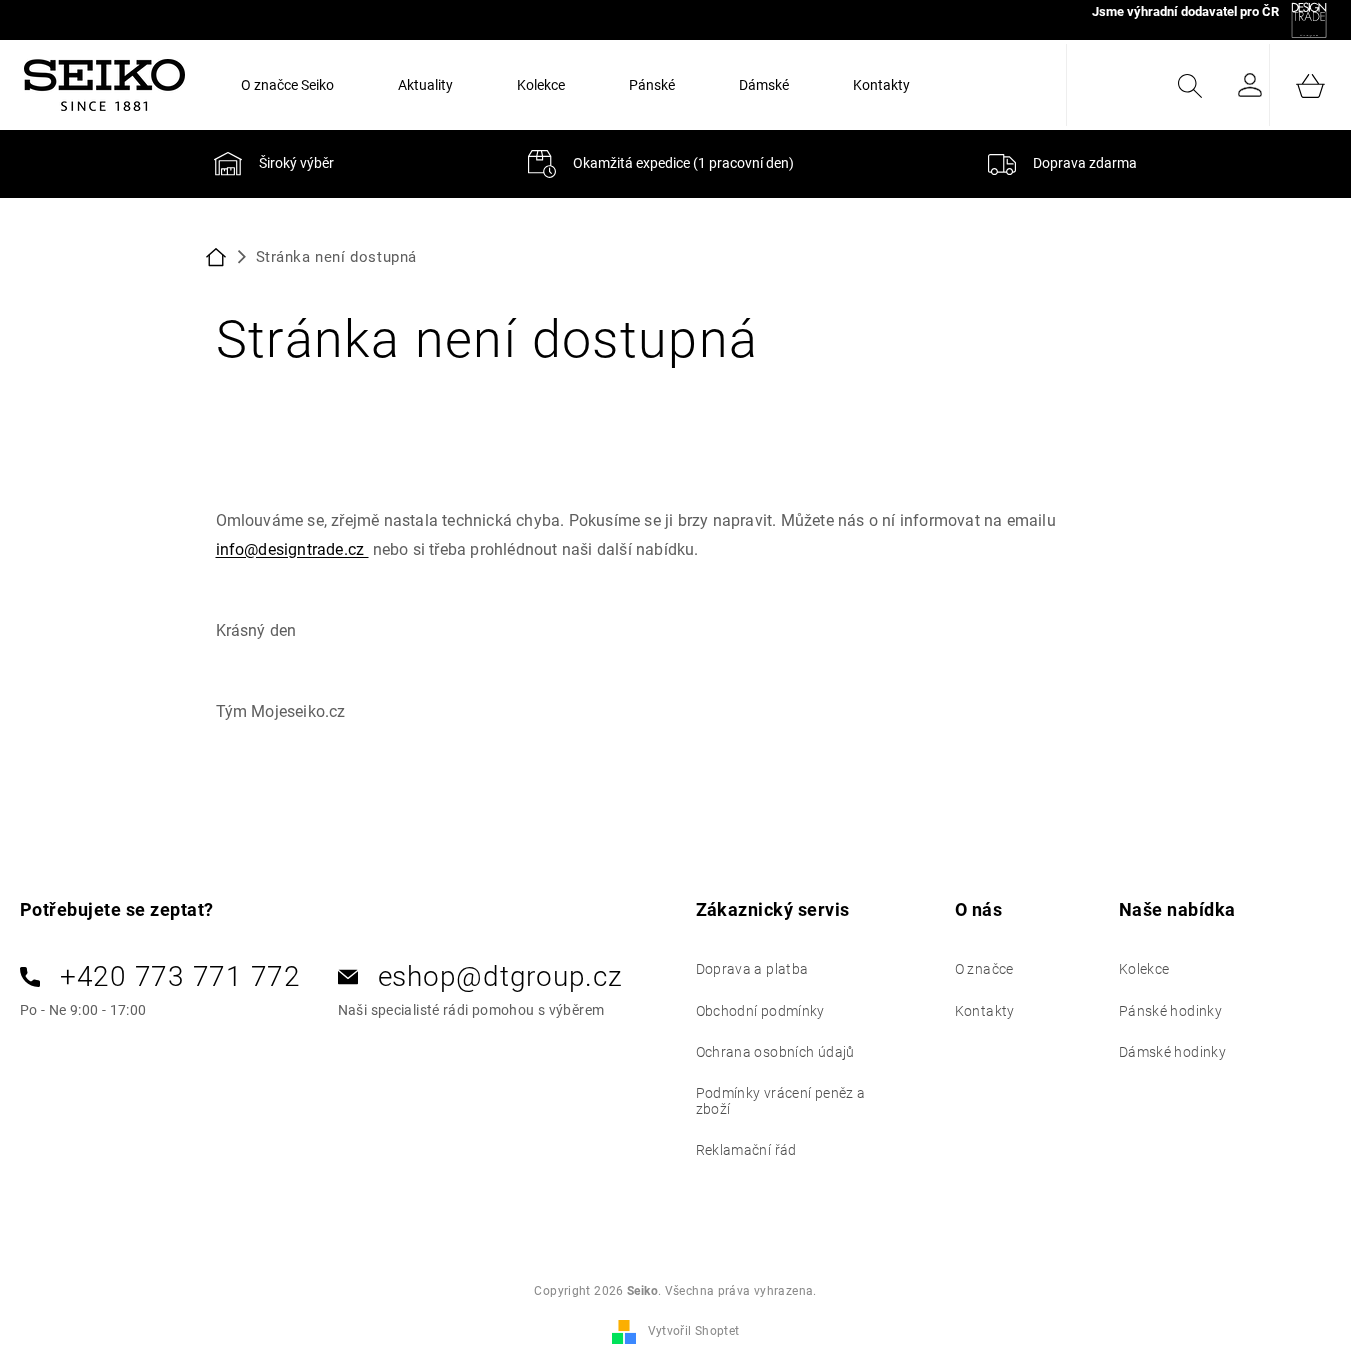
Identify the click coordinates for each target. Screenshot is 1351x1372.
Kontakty (985, 1011)
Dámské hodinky (1172, 1052)
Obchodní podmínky (760, 1011)
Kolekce (1144, 969)
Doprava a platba (752, 969)
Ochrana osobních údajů (775, 1052)
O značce (984, 969)
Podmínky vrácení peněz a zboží (781, 1101)
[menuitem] (287, 85)
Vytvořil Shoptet (694, 1331)
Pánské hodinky (1170, 1011)
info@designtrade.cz (292, 549)
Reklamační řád (746, 1150)
